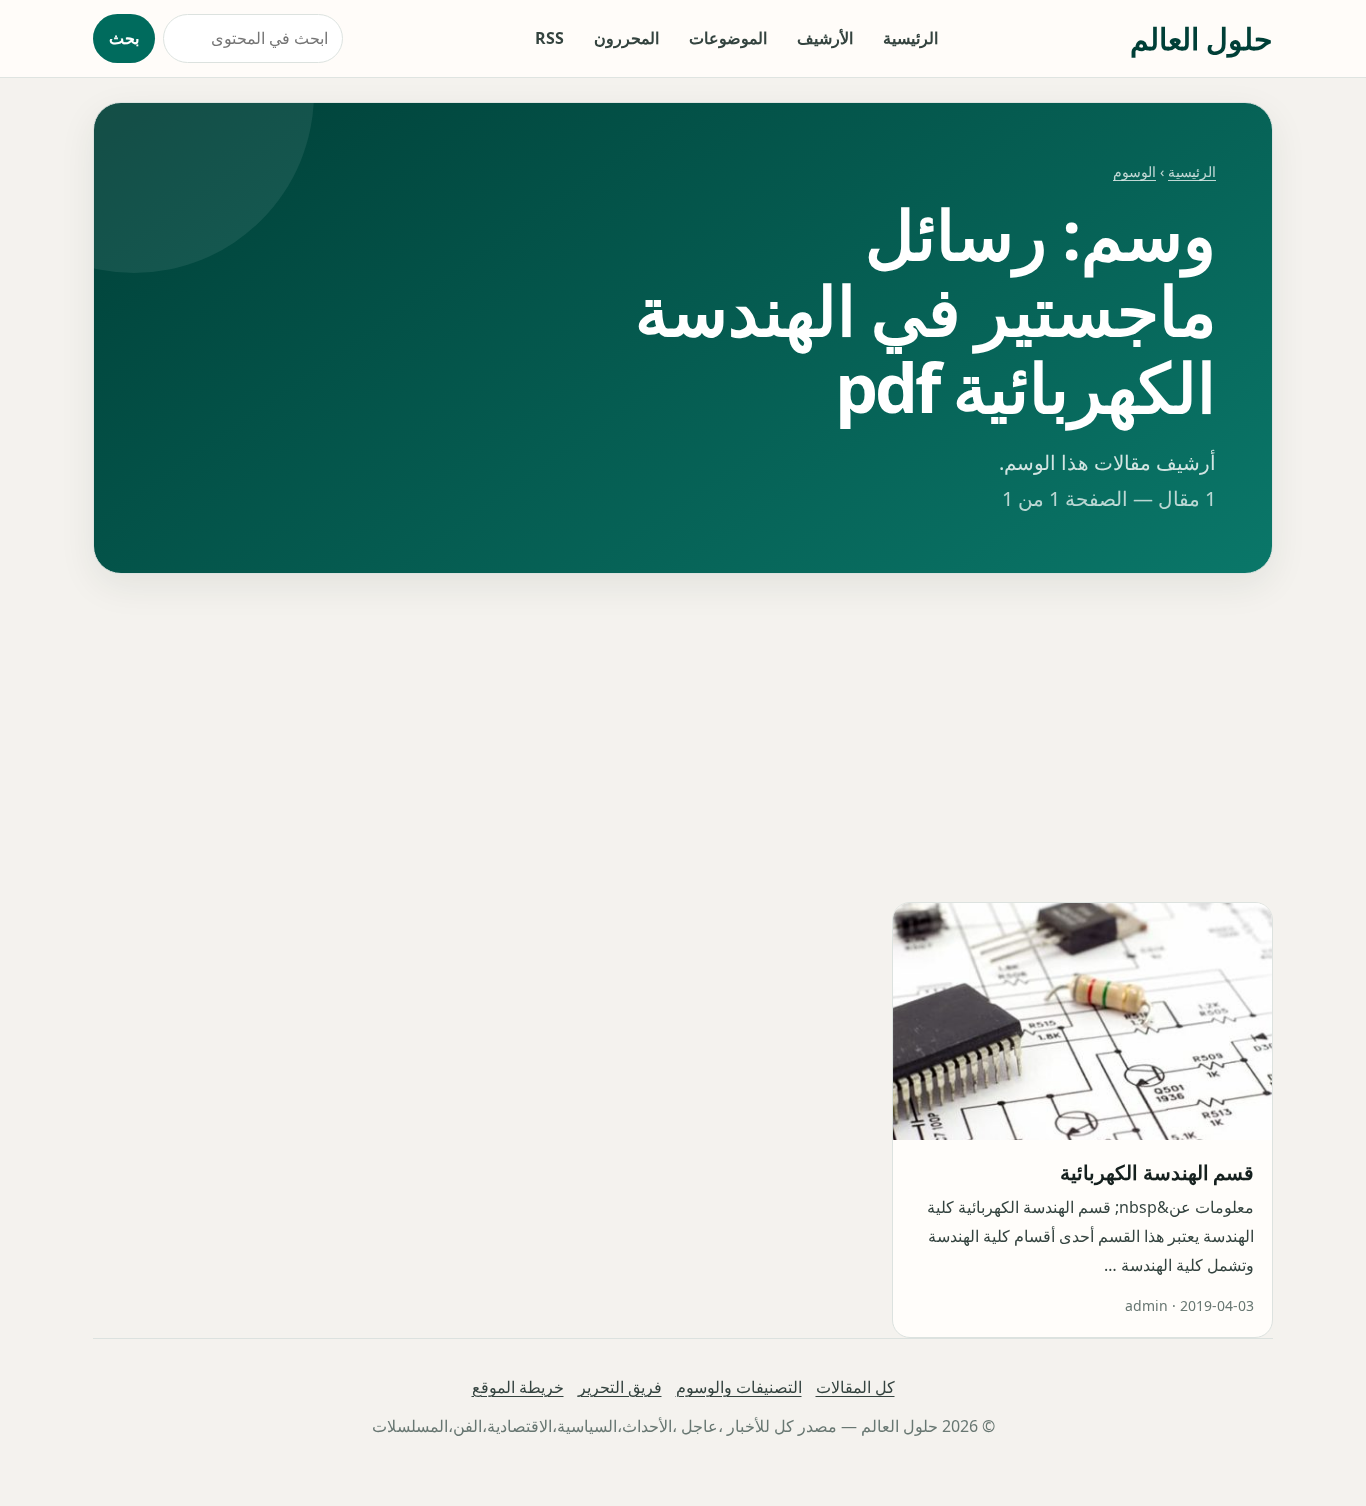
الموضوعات (728, 38)
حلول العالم (1201, 38)
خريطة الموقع (518, 1387)
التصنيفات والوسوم (739, 1387)
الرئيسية (910, 38)
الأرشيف (825, 38)
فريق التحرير (620, 1387)
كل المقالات (855, 1387)
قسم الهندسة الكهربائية (1157, 1172)
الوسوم (1134, 171)
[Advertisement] (683, 738)
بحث (124, 38)
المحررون (626, 38)
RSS (549, 38)
